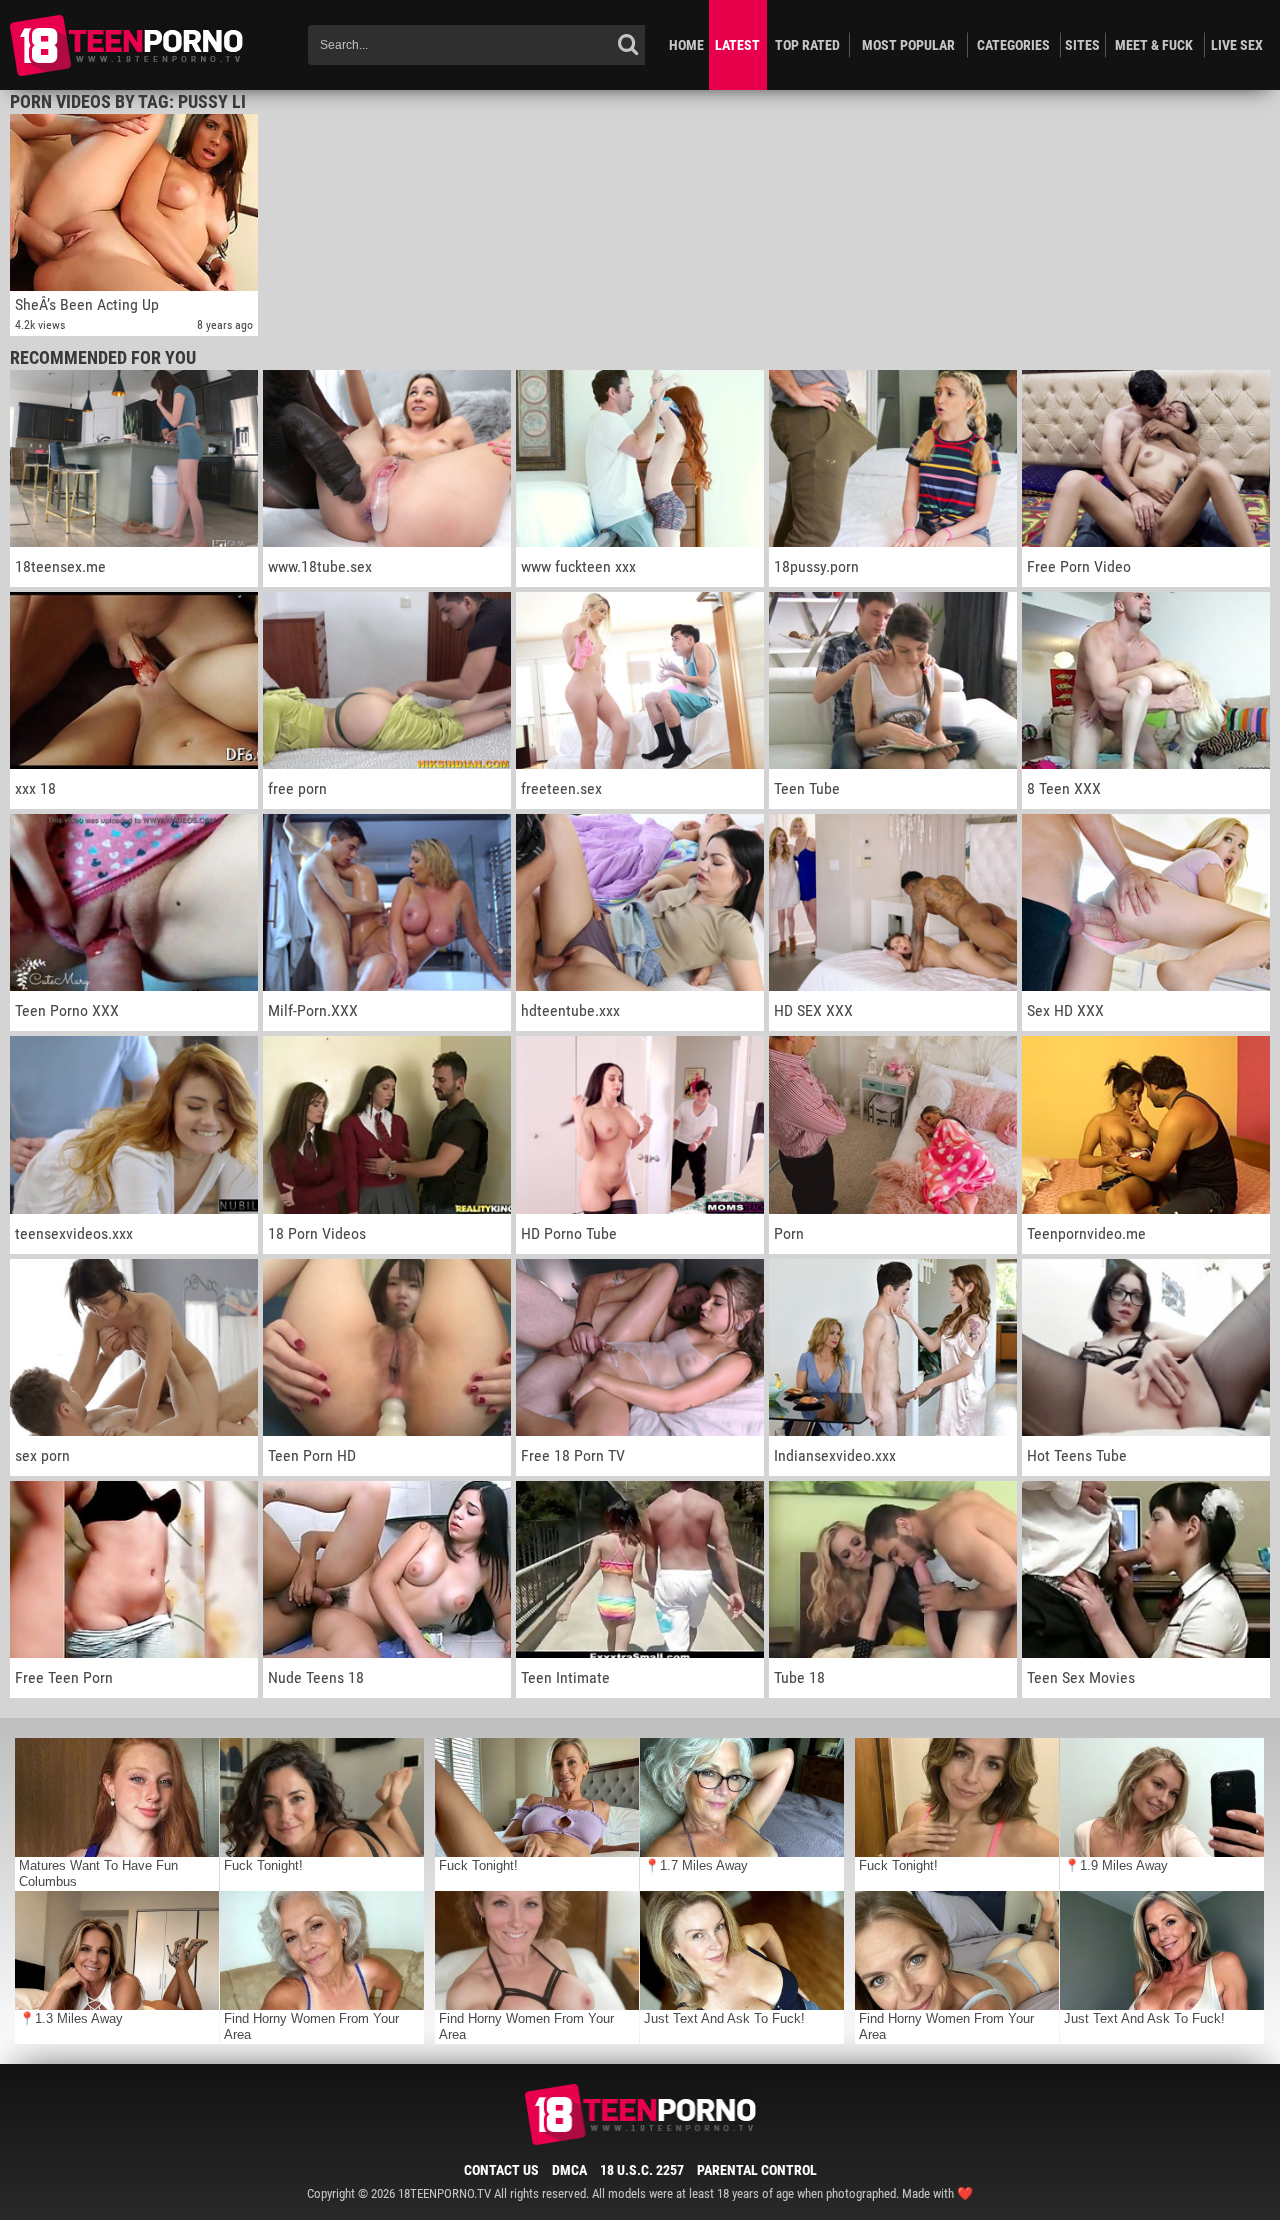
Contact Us (501, 2170)
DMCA (569, 2170)
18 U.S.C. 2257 (642, 2170)
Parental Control (757, 2170)
